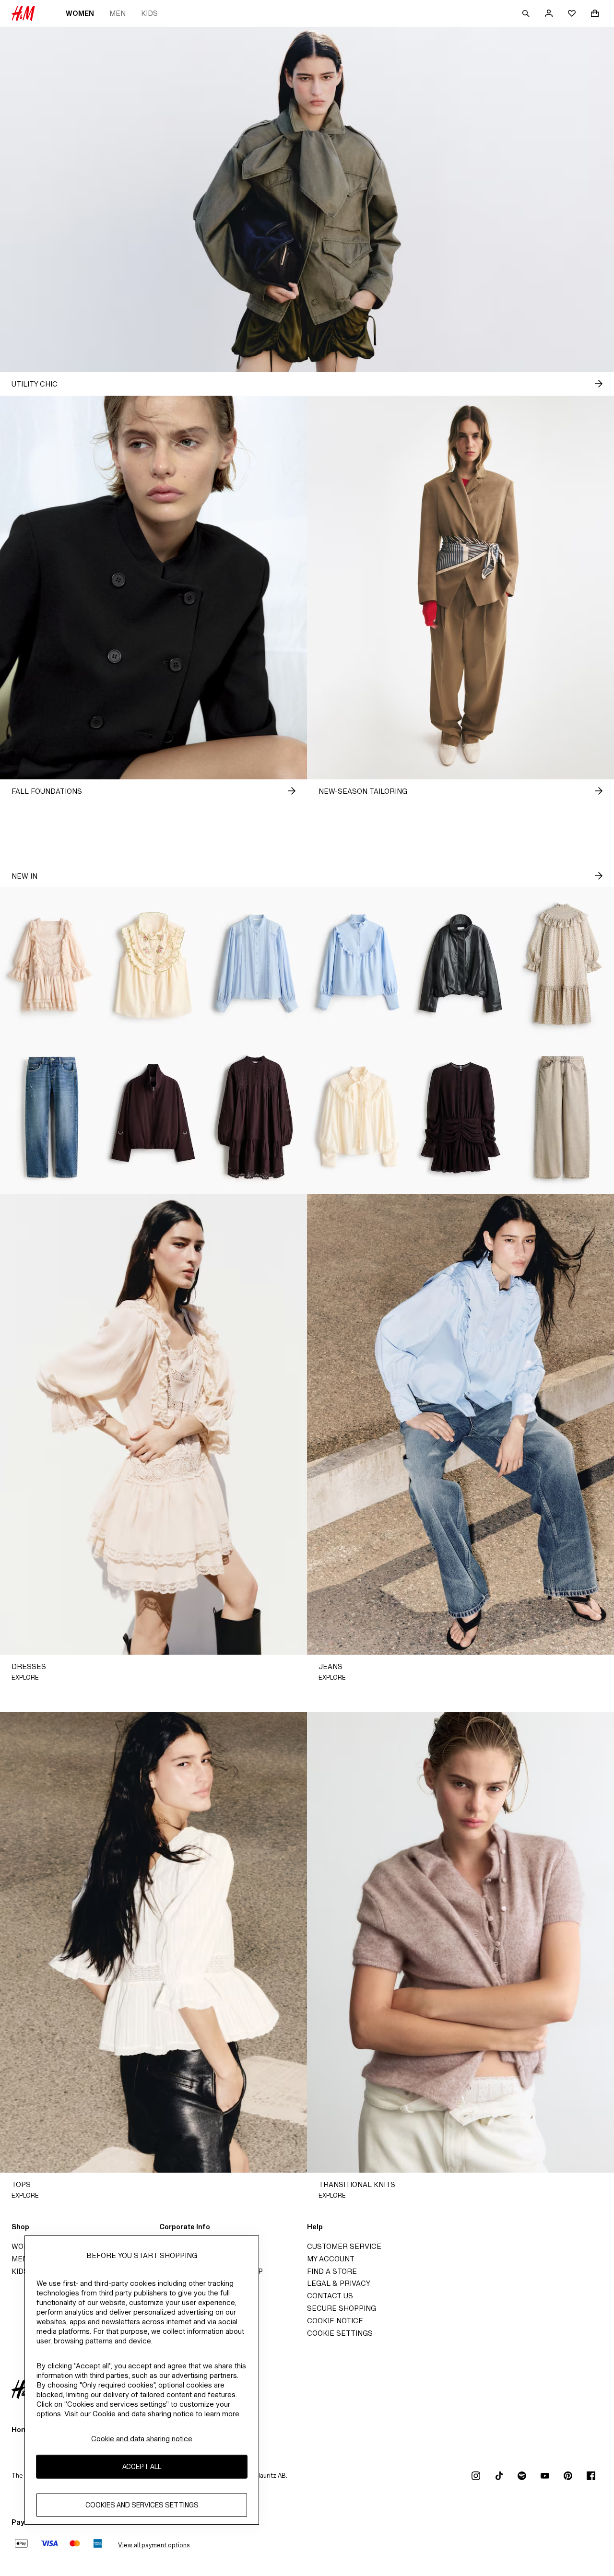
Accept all (142, 2466)
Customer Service (344, 2246)
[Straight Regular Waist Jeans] (51, 1117)
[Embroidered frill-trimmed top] (153, 964)
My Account (331, 2259)
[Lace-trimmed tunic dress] (256, 1117)
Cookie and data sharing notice (142, 2439)
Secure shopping (342, 2308)
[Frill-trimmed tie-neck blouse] (358, 1117)
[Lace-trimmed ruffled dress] (51, 964)
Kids (149, 13)
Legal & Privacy (339, 2283)
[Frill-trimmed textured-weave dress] (563, 964)
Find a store (332, 2271)
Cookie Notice (335, 2321)
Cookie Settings (340, 2333)
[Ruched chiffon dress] (460, 1117)
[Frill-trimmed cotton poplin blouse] (358, 964)
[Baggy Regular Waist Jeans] (563, 1117)
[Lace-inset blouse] (256, 964)
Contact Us (330, 2296)
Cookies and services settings (142, 2505)
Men (118, 13)
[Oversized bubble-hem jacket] (460, 964)
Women (80, 13)
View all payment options (154, 2545)
